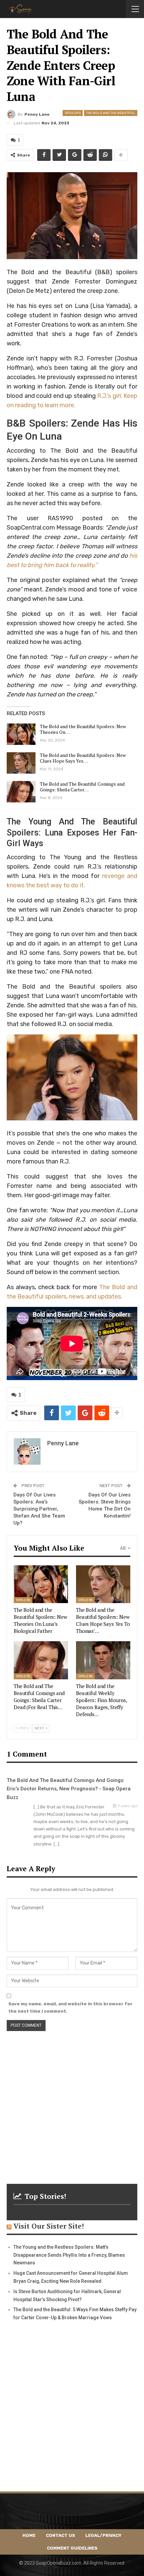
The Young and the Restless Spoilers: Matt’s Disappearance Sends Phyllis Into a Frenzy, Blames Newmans (69, 2255)
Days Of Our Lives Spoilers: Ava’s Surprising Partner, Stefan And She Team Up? (39, 1509)
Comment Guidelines (72, 2548)
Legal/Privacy (103, 2535)
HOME (29, 2535)
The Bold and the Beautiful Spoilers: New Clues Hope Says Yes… (83, 758)
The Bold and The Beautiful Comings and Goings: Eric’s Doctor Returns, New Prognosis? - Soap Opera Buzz (69, 1789)
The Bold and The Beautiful (111, 113)
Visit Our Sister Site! (49, 2226)
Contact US (60, 2535)
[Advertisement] (72, 2103)
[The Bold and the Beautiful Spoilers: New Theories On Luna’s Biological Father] (21, 734)
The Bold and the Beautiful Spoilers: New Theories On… (83, 729)
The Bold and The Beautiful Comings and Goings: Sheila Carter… (82, 787)
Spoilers (73, 113)
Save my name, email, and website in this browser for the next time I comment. (70, 2007)
